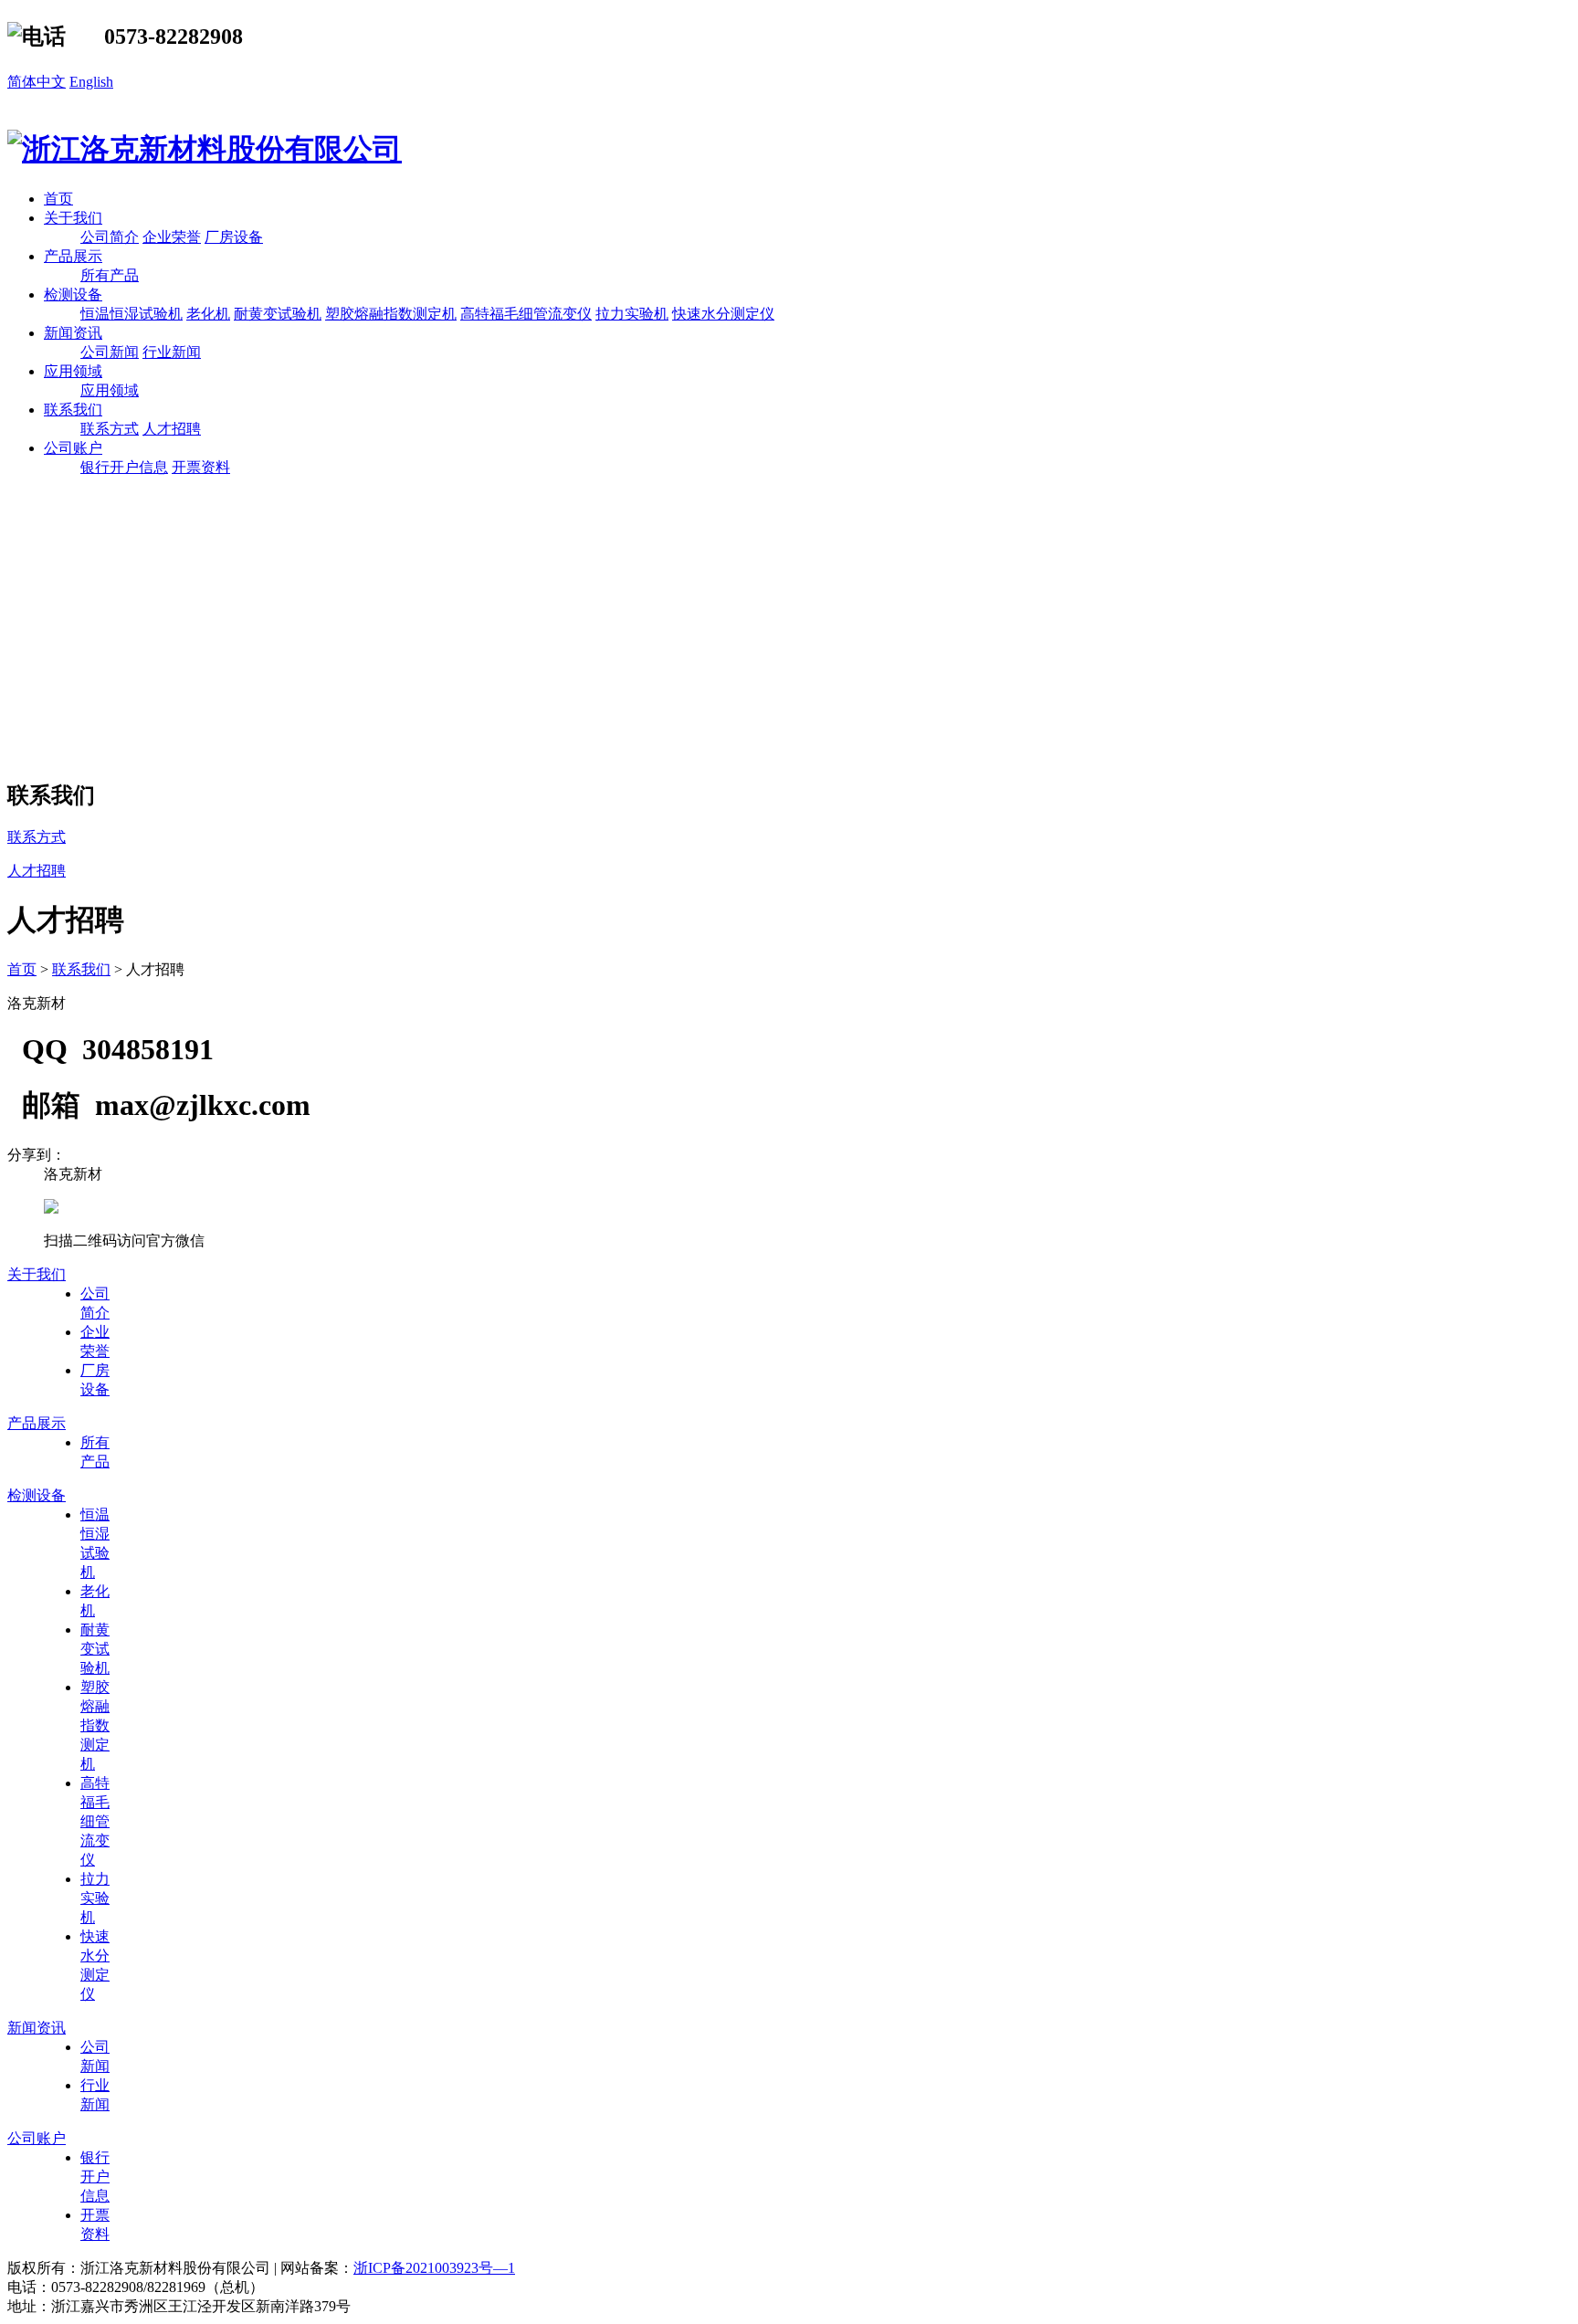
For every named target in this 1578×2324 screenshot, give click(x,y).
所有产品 (110, 275)
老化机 (208, 314)
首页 (58, 199)
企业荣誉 (172, 237)
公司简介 (110, 237)
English (91, 82)
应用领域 (73, 371)
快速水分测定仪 (723, 314)
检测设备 (73, 294)
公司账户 (73, 448)
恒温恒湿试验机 (131, 314)
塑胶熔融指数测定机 (391, 314)
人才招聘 (172, 429)
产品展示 (73, 256)
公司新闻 (110, 352)
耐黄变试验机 (278, 314)
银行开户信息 (124, 467)
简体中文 (37, 82)
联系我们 (73, 410)
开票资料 (201, 467)
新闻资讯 (73, 333)
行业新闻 (172, 352)
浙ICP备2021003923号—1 (434, 2268)
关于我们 (73, 218)
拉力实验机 (632, 314)
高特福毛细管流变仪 (526, 314)
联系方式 (110, 429)
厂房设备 (234, 237)
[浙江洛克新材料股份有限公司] (205, 149)
